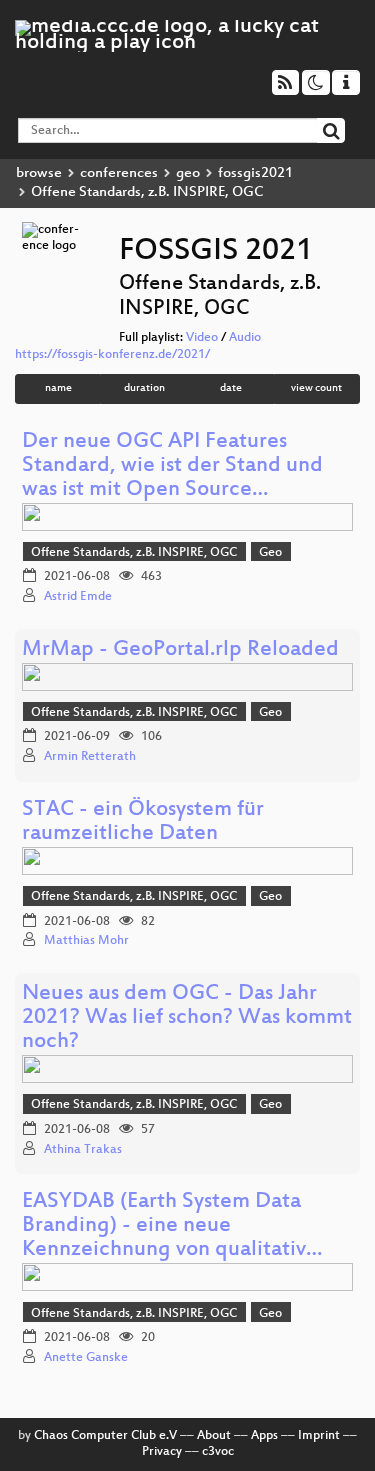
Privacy (162, 1452)
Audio (245, 338)
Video (202, 338)
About (214, 1436)
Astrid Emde (78, 597)
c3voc (218, 1452)
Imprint (319, 1436)
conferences (119, 173)
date (231, 388)
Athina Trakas (83, 1150)
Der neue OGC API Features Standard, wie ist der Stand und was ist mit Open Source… (172, 466)
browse (39, 173)
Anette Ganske (86, 1358)
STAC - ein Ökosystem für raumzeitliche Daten (143, 822)
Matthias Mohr (86, 941)
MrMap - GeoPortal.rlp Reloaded (180, 650)
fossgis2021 (255, 173)
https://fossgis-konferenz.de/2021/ (112, 355)
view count (316, 388)
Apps (264, 1436)
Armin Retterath (90, 757)
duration (144, 388)
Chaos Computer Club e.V (105, 1436)
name (58, 388)
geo (188, 173)
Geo (270, 553)
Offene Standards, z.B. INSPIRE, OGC (134, 553)
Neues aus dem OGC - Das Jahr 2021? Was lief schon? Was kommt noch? (187, 1018)
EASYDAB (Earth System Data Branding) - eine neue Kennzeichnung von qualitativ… (172, 1226)
